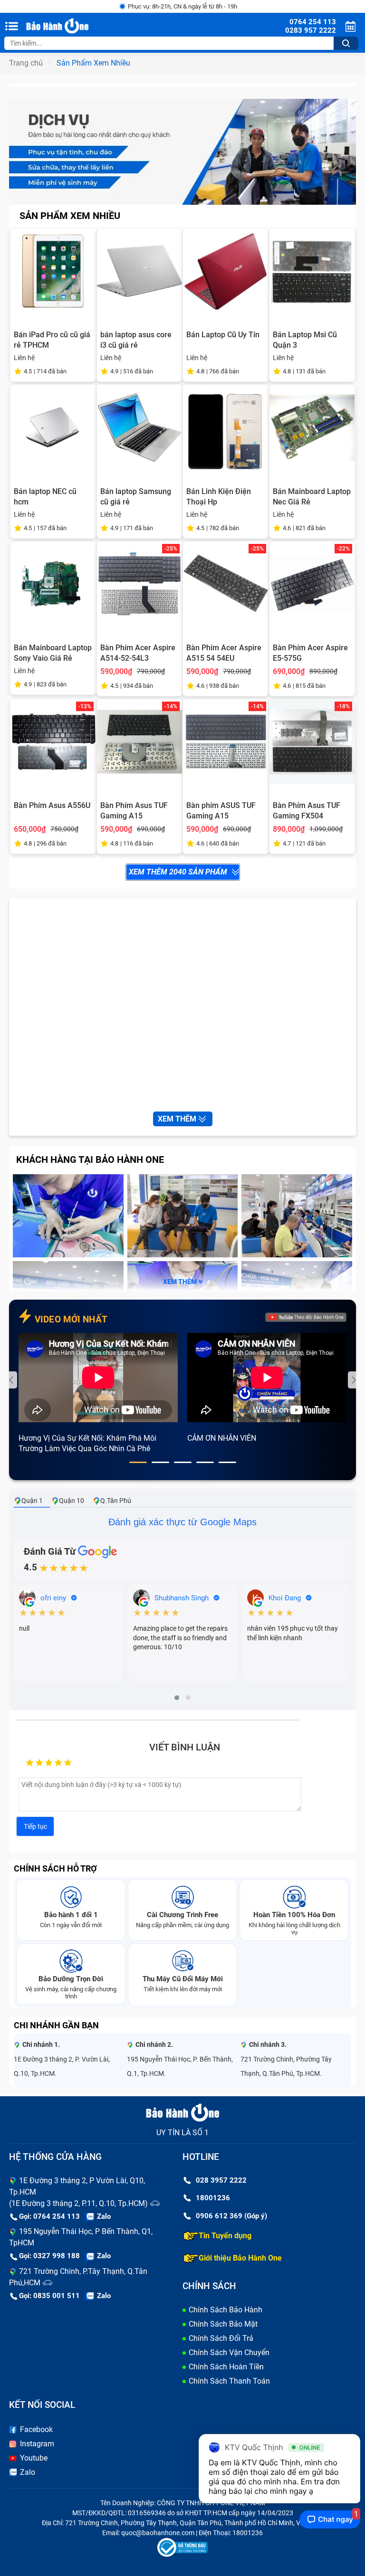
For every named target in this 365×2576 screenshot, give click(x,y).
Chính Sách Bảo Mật (223, 2324)
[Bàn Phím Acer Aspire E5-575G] (312, 584)
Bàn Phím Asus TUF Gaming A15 (134, 811)
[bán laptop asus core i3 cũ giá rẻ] (140, 271)
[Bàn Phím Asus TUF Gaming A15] (140, 742)
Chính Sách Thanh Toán (229, 2381)
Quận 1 (32, 1501)
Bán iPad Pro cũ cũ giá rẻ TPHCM (52, 340)
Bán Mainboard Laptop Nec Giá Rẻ (312, 497)
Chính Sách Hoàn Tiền (226, 2367)
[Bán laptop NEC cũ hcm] (53, 428)
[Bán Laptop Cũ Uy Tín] (226, 271)
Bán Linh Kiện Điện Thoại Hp (219, 497)
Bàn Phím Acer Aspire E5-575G (310, 653)
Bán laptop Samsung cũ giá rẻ (136, 497)
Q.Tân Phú (116, 1501)
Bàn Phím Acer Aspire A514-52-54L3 (138, 653)
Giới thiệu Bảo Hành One (240, 2258)
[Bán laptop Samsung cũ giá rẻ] (140, 428)
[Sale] (182, 151)
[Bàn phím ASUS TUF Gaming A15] (226, 742)
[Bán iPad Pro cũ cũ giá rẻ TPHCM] (53, 271)
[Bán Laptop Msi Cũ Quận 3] (312, 271)
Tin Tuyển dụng (225, 2236)
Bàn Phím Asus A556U (52, 805)
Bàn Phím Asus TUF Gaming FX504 (307, 811)
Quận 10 (72, 1501)
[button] (138, 1462)
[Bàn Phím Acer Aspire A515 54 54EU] (226, 584)
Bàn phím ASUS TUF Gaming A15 (221, 811)
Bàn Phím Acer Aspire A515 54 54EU (224, 653)
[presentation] (12, 1380)
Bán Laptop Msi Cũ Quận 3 (305, 340)
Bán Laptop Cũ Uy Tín (223, 335)
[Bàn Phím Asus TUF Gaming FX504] (312, 742)
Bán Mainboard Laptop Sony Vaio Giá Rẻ (53, 653)
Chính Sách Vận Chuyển (229, 2353)
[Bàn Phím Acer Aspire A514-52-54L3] (140, 584)
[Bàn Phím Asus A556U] (53, 742)
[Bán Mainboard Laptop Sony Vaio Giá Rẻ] (53, 584)
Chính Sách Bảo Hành (226, 2310)
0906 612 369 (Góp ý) (231, 2216)
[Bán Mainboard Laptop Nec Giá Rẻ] (312, 428)
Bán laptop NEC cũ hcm (45, 497)
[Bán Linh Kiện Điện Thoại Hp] (226, 428)
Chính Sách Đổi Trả (221, 2338)
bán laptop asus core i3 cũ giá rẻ (136, 340)
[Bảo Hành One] (75, 26)
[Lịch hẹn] (352, 26)
